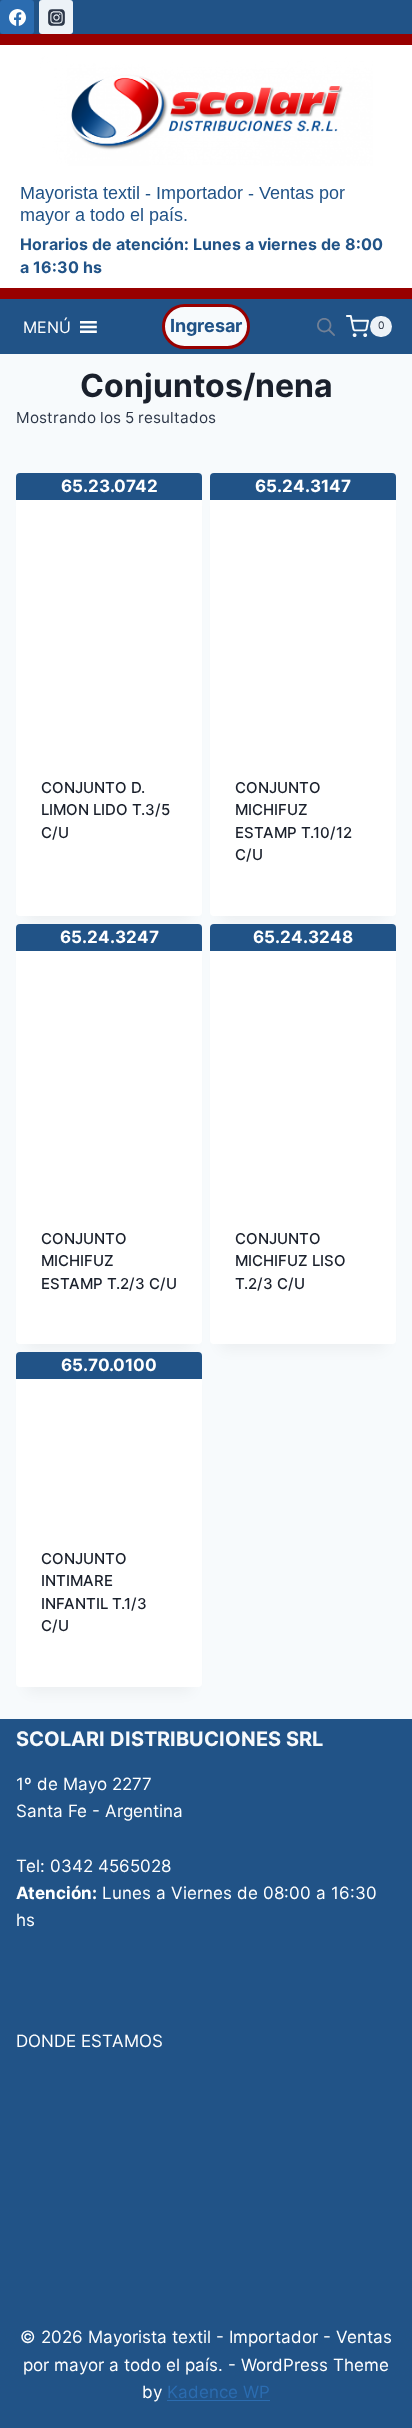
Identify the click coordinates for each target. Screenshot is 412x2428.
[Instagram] (56, 17)
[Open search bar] (326, 327)
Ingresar (206, 325)
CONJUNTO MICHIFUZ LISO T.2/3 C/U (290, 1261)
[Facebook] (17, 17)
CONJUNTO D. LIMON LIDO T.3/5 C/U (105, 810)
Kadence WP (218, 2392)
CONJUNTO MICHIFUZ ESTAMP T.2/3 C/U (109, 1261)
